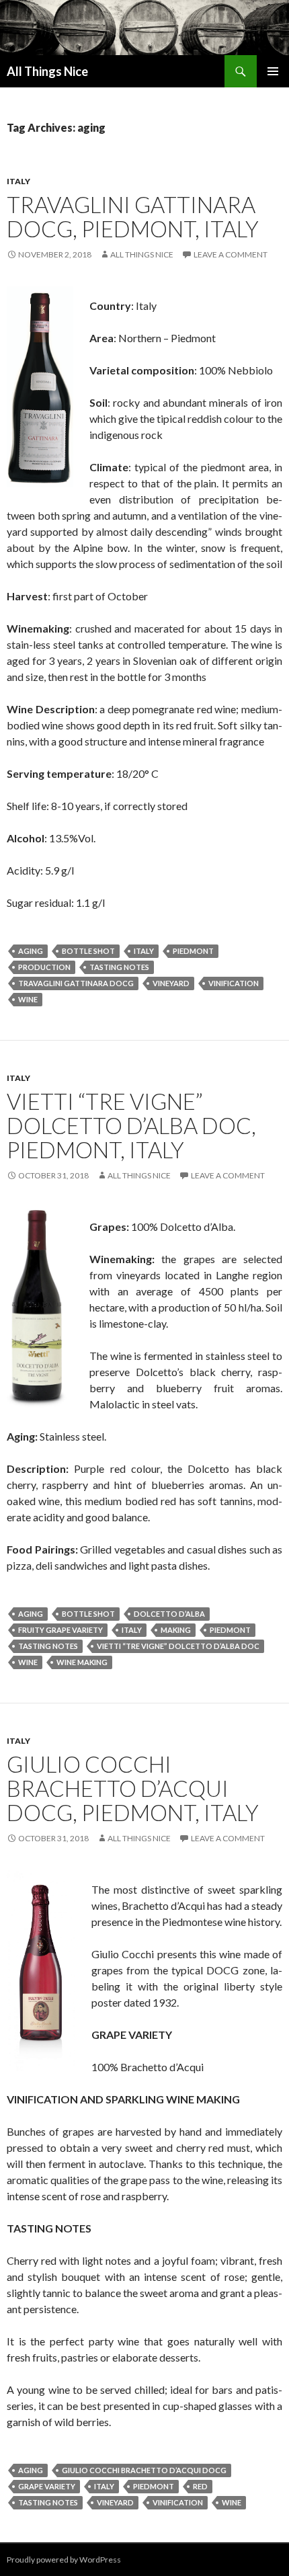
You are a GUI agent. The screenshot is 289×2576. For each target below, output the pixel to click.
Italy (18, 181)
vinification (234, 983)
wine (28, 999)
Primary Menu (273, 71)
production (44, 967)
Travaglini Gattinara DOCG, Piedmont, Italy (133, 216)
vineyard (171, 983)
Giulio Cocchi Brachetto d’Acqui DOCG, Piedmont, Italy (133, 1788)
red (200, 2486)
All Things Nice (47, 71)
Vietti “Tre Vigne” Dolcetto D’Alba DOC (178, 1646)
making (176, 1630)
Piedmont (193, 951)
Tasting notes (119, 967)
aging (31, 951)
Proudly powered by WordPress (64, 2560)
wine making (82, 1662)
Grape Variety (47, 2486)
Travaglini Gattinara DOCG (76, 983)
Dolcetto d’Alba (169, 1614)
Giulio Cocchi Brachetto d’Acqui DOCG (144, 2470)
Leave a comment (231, 254)
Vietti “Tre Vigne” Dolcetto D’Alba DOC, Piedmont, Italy (131, 1125)
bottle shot (88, 951)
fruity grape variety (60, 1630)
